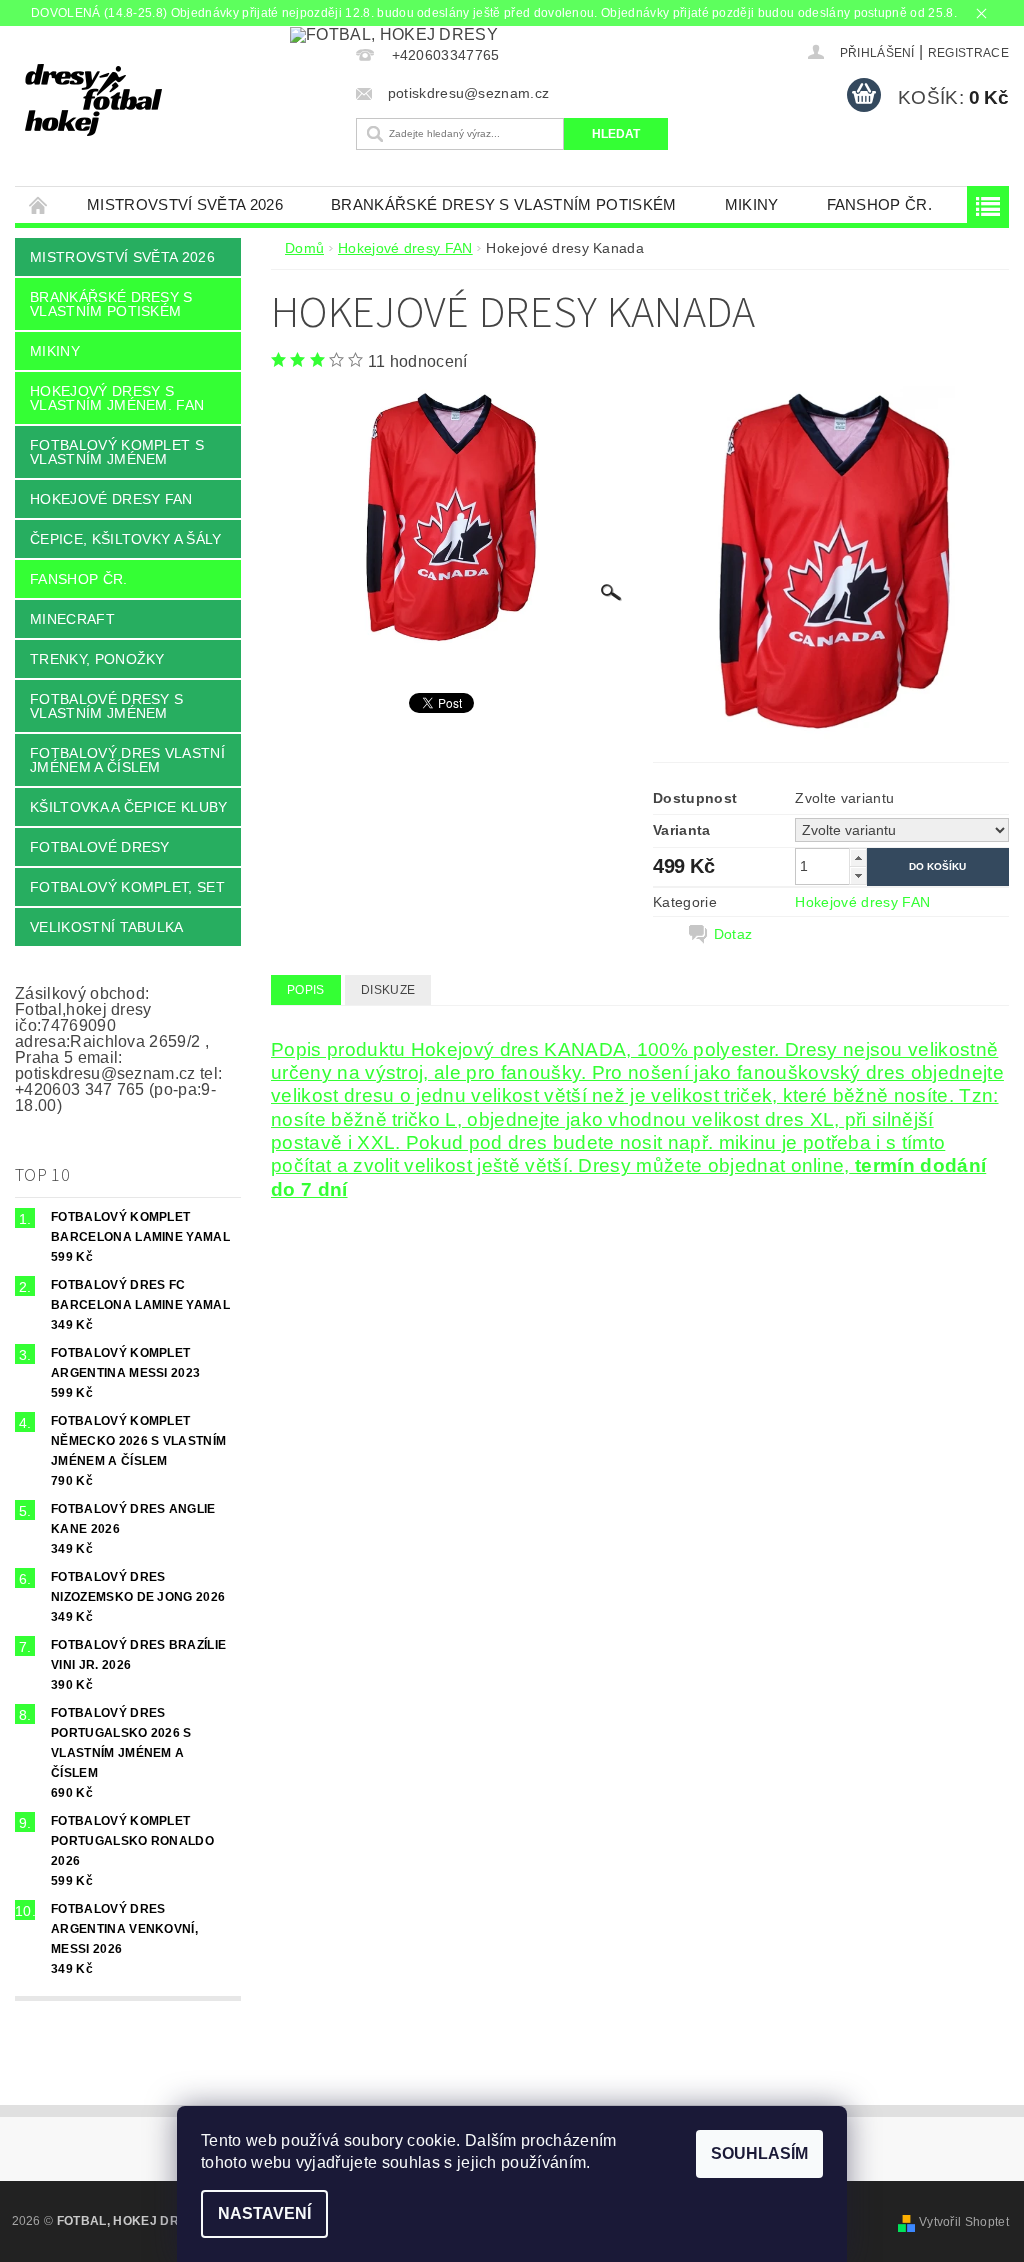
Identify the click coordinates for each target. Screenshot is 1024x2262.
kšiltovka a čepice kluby (129, 807)
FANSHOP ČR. (880, 204)
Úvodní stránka (39, 204)
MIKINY (752, 204)
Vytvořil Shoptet (964, 2222)
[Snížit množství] (858, 875)
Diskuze (388, 990)
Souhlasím (759, 2153)
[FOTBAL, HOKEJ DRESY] (180, 100)
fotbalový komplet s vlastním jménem (117, 452)
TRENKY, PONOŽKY (97, 659)
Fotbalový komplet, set (127, 887)
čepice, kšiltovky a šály (126, 539)
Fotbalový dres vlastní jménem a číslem (127, 760)
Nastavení (264, 2213)
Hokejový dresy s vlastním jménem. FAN (117, 398)
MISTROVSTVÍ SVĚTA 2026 (185, 204)
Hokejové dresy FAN (111, 499)
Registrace (968, 53)
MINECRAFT (72, 619)
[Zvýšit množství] (858, 857)
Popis (306, 990)
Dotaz (733, 934)
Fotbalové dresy (100, 847)
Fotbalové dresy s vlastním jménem (106, 706)
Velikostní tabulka (107, 927)
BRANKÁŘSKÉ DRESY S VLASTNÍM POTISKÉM (504, 204)
